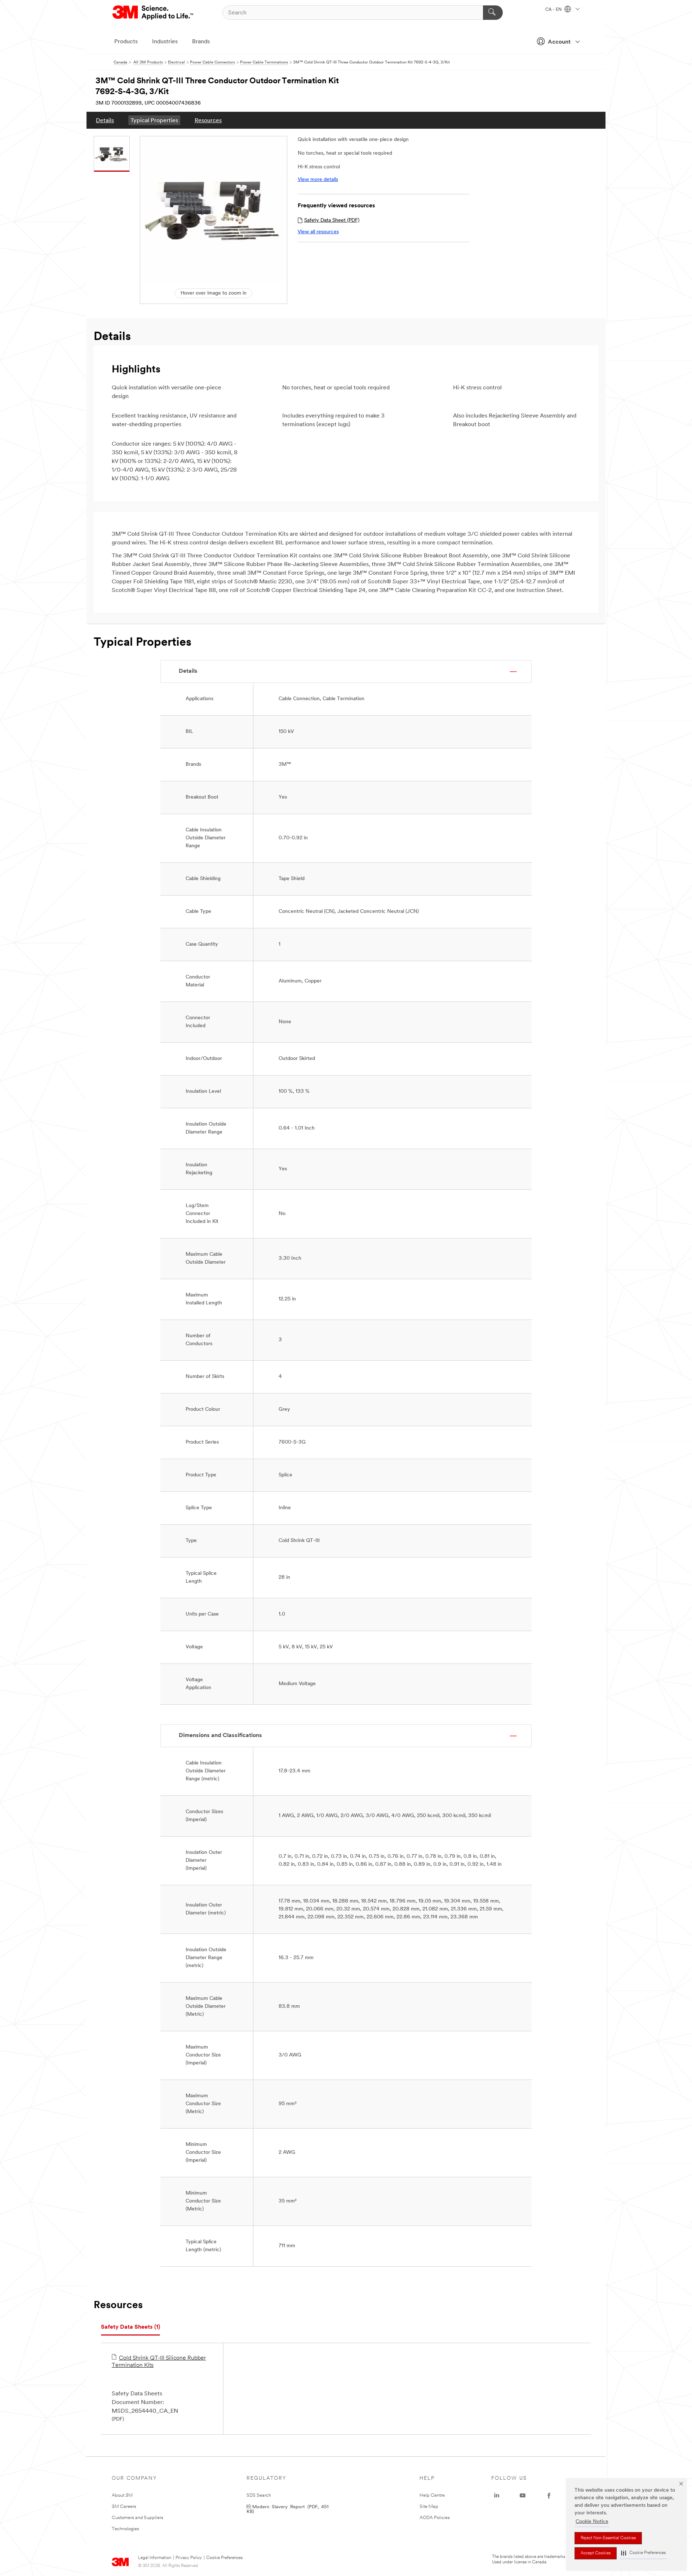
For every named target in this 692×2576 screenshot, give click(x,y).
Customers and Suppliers (137, 2518)
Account (559, 42)
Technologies (125, 2529)
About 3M (122, 2495)
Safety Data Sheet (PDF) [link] (332, 220)
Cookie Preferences (224, 2558)
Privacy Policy (189, 2558)
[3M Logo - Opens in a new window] (153, 13)
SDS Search (259, 2495)
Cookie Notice (592, 2522)
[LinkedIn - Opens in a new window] (497, 2496)
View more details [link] (318, 180)
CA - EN (554, 10)
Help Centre (432, 2495)
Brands (201, 42)
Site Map (429, 2507)
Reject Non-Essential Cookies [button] (608, 2538)
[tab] (130, 2327)
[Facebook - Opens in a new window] (549, 2496)
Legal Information (155, 2558)
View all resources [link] (318, 232)
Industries (165, 42)
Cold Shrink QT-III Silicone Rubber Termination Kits (159, 2362)
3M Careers (124, 2507)
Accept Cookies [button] (596, 2553)
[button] (643, 2553)
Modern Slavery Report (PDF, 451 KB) (288, 2509)
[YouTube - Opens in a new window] (523, 2496)
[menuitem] (105, 120)
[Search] (493, 13)
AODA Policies (435, 2518)
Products (126, 42)
